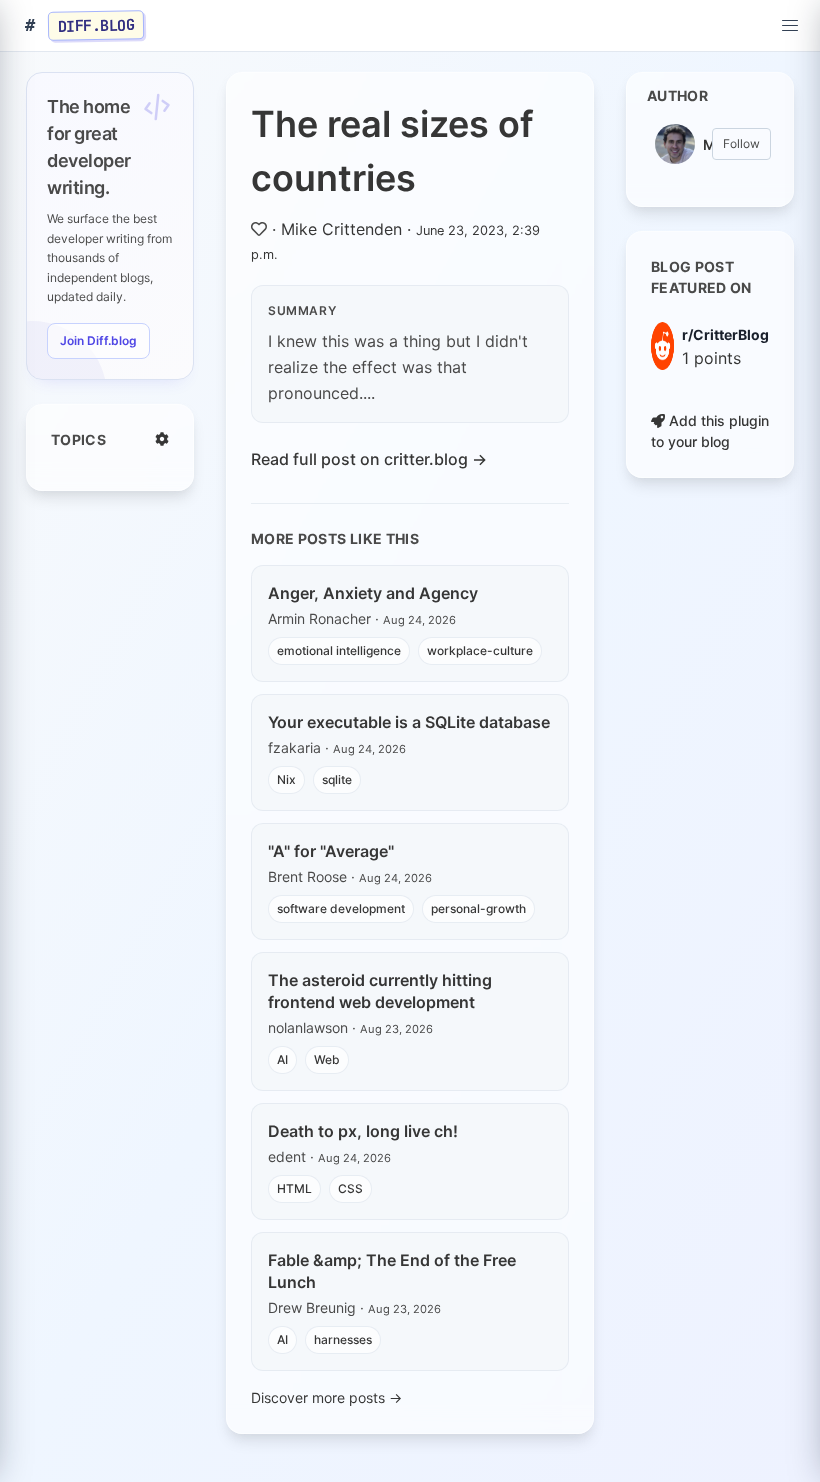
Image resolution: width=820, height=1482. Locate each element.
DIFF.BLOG (96, 25)
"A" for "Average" (331, 851)
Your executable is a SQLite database (409, 722)
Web (327, 1059)
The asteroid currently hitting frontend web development (380, 991)
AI (282, 1059)
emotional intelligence (339, 650)
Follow (741, 143)
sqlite (337, 779)
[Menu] (790, 26)
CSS (350, 1188)
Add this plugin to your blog (710, 431)
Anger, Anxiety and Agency (373, 593)
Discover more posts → (326, 1397)
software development (341, 908)
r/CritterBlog (725, 334)
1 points (711, 358)
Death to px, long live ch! (363, 1131)
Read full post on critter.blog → (369, 459)
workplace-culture (480, 650)
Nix (286, 779)
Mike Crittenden (341, 229)
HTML (294, 1188)
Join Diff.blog (98, 340)
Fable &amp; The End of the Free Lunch (392, 1271)
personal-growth (478, 908)
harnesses (343, 1339)
